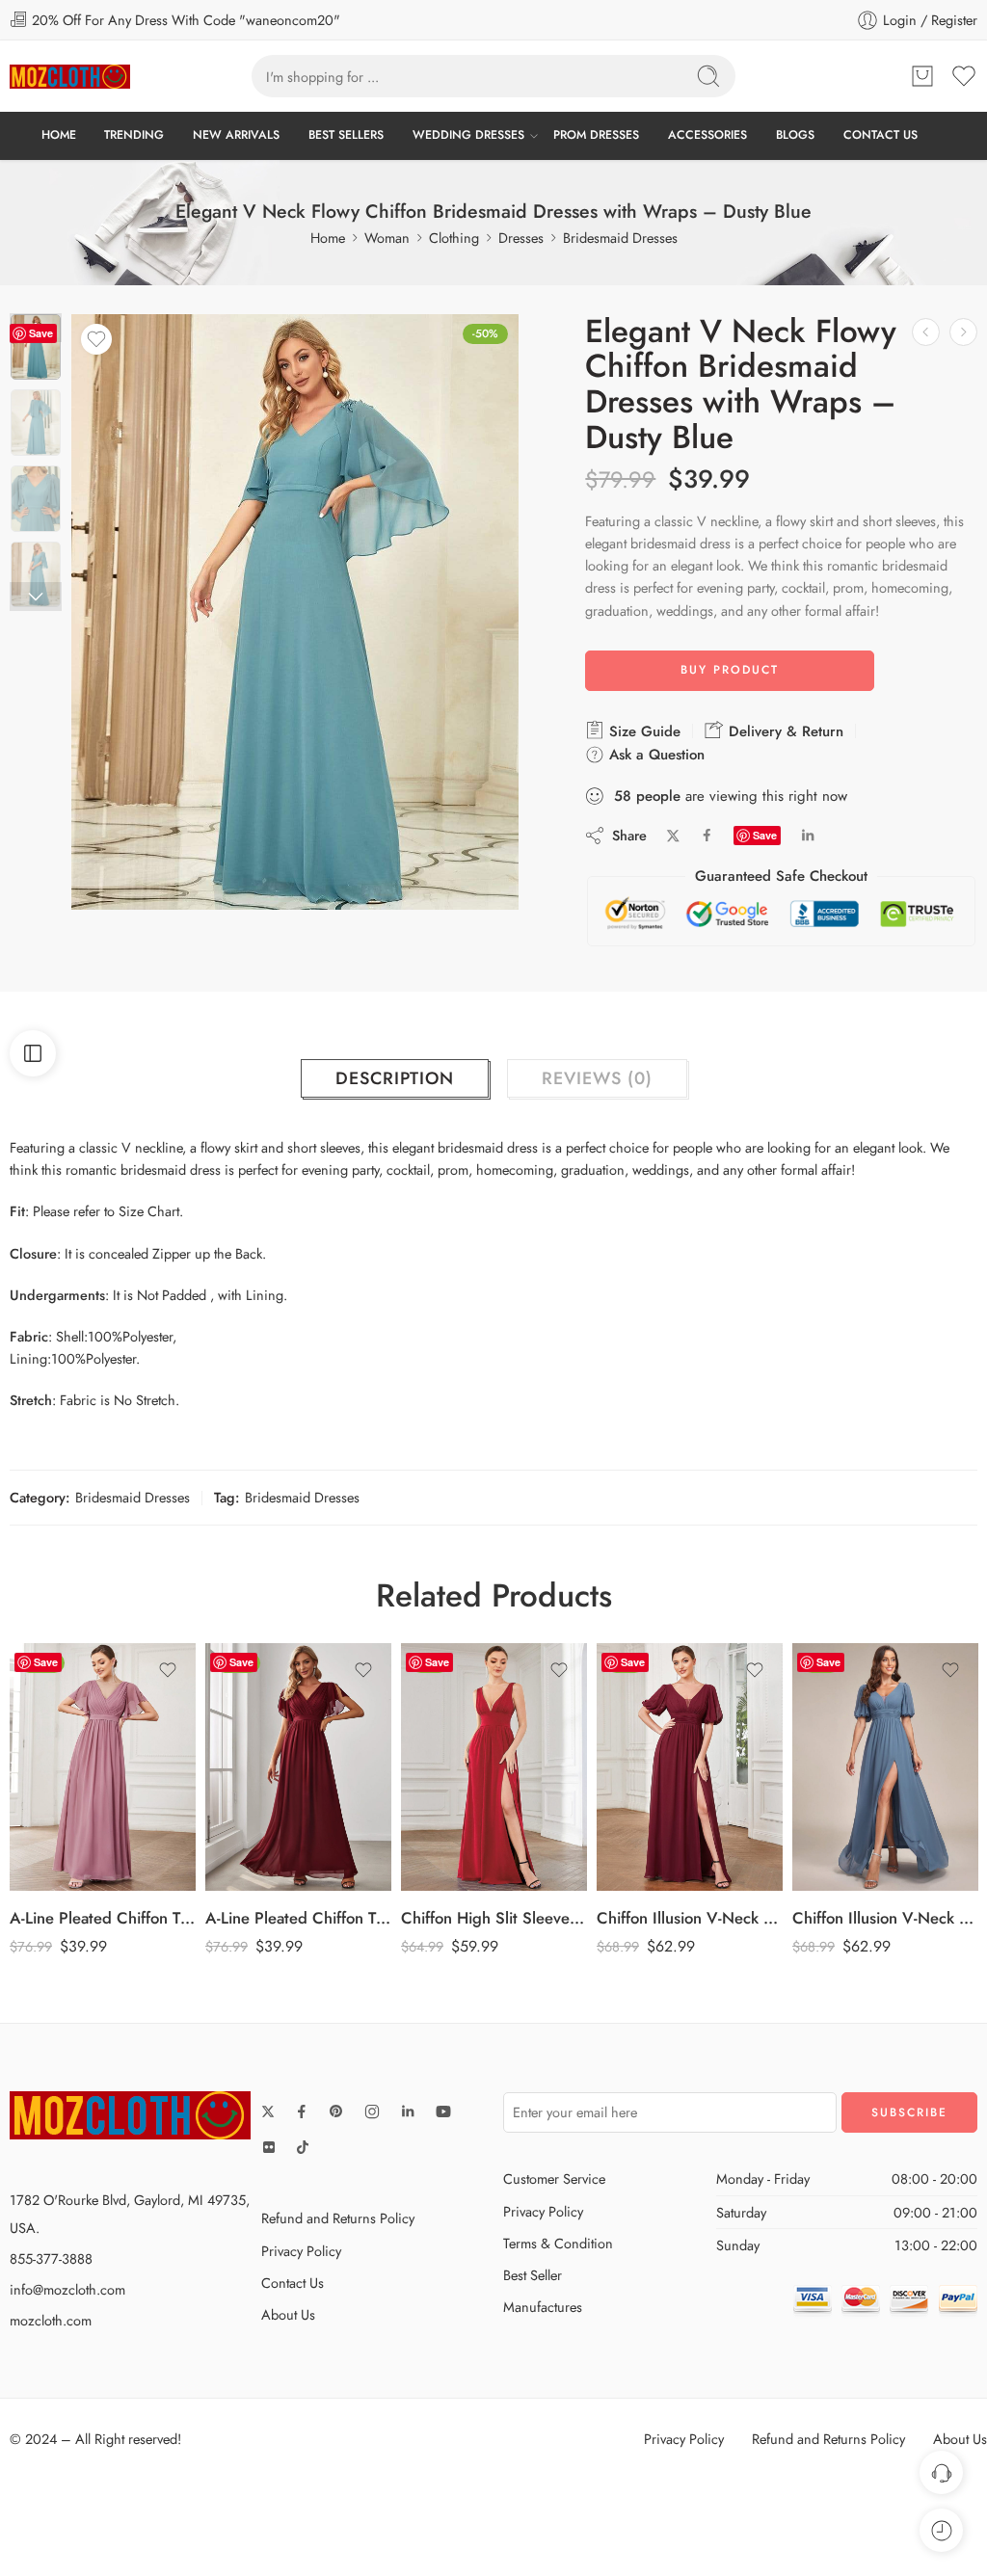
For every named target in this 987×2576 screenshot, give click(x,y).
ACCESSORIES (707, 135)
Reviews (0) (597, 1078)
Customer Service (554, 2178)
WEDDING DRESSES (468, 135)
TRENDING (134, 135)
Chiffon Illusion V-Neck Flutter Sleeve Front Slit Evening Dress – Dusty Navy (885, 1918)
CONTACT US (880, 135)
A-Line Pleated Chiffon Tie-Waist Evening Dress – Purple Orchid (103, 1918)
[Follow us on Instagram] (372, 2111)
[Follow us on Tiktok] (303, 2147)
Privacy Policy (301, 2251)
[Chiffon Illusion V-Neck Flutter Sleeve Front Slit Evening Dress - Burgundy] (690, 1767)
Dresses (521, 238)
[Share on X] (673, 836)
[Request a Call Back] (941, 2472)
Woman (387, 238)
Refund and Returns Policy (338, 2218)
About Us (288, 2314)
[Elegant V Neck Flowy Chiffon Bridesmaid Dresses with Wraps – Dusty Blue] (36, 347)
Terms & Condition (558, 2243)
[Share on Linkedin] (808, 836)
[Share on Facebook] (707, 835)
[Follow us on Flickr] (269, 2147)
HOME (59, 135)
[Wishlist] (96, 339)
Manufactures (543, 2307)
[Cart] (922, 76)
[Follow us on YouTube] (443, 2111)
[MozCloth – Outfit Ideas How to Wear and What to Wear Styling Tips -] (70, 77)
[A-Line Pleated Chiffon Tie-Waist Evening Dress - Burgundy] (298, 1767)
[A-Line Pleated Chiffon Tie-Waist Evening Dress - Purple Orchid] (103, 1767)
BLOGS (795, 135)
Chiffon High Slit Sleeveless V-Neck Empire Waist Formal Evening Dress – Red (494, 1918)
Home (328, 238)
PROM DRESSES (596, 135)
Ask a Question (654, 755)
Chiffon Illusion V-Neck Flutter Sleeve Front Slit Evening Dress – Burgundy (690, 1918)
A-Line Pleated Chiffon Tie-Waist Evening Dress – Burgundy (298, 1918)
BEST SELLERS (346, 135)
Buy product (730, 670)
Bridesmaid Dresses (620, 238)
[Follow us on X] (268, 2111)
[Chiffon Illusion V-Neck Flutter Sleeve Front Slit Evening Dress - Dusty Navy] (885, 1767)
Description (395, 1078)
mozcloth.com (51, 2320)
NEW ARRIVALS (236, 135)
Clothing (454, 238)
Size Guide (642, 731)
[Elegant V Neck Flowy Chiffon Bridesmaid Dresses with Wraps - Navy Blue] (963, 332)
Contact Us (293, 2283)
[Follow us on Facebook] (302, 2111)
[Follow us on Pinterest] (336, 2111)
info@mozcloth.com (67, 2289)
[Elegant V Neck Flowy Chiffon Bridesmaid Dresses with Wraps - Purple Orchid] (926, 332)
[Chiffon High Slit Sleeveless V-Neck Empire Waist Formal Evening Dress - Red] (494, 1767)
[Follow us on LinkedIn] (408, 2111)
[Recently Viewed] (941, 2530)
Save (41, 333)
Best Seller (533, 2275)
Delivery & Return (784, 731)
